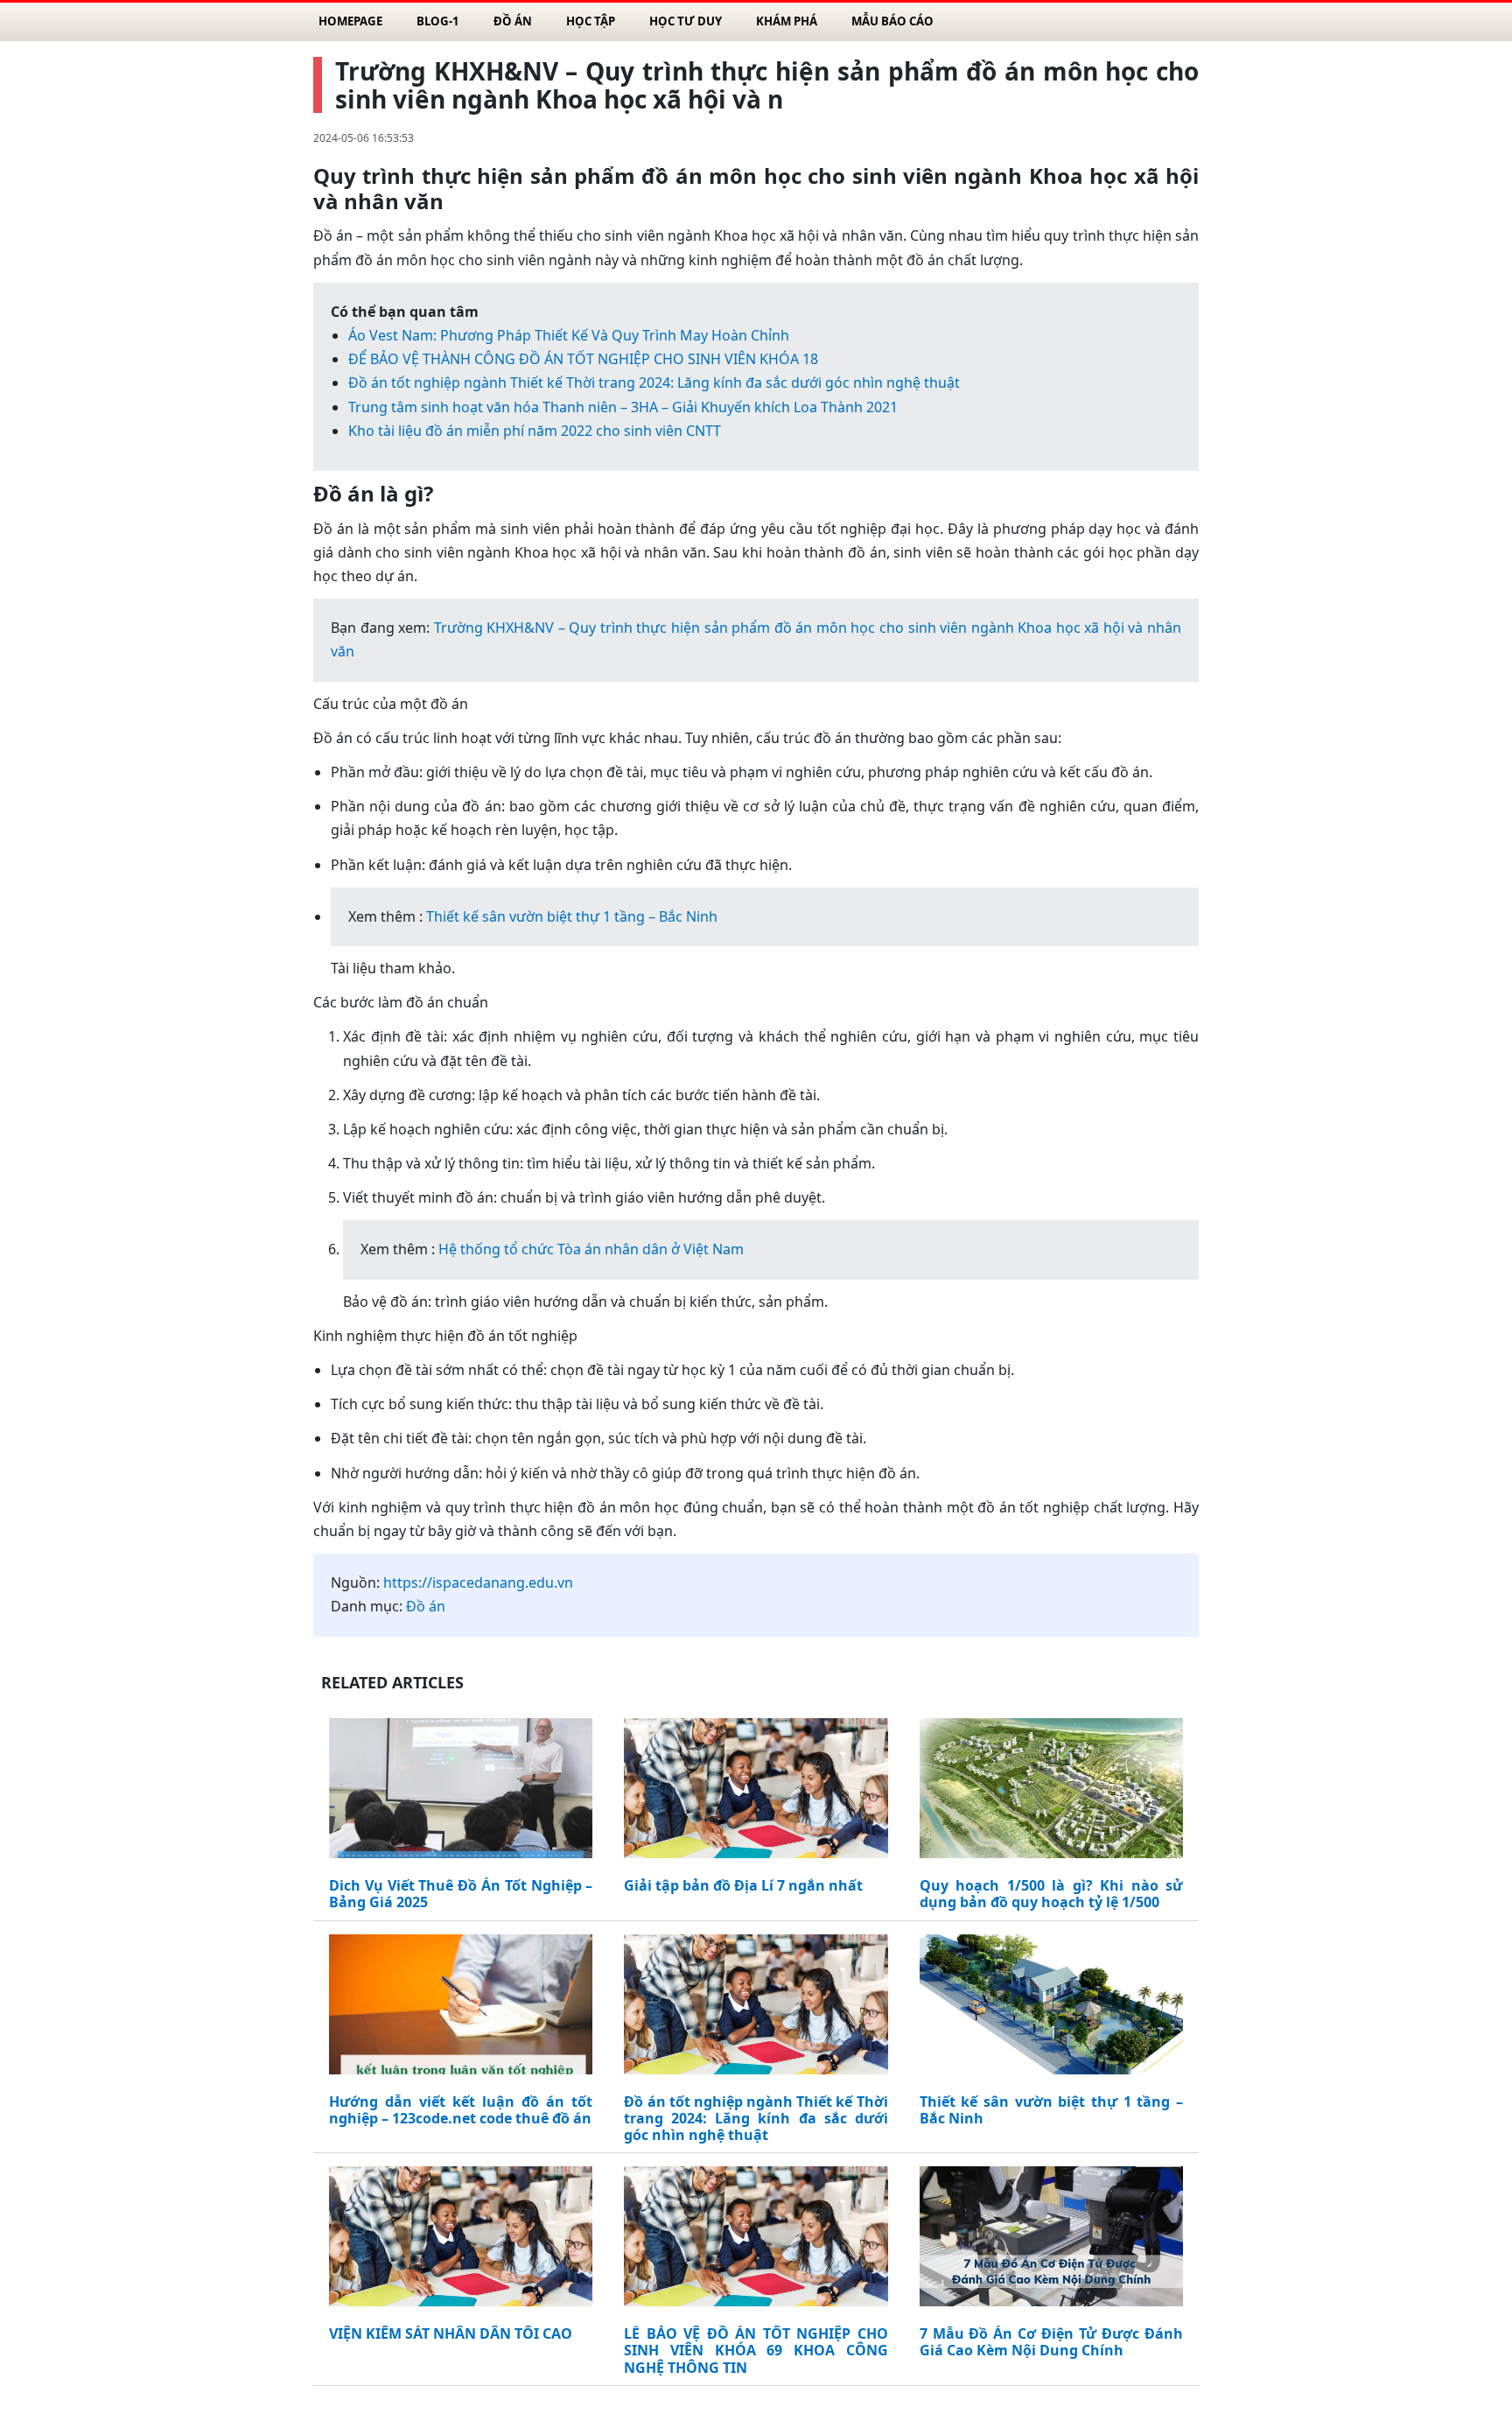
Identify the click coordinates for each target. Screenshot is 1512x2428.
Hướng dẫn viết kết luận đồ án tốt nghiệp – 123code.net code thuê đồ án (461, 2110)
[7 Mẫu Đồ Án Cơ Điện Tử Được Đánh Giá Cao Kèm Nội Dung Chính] (1051, 2240)
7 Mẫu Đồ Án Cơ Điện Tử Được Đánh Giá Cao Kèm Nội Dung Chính (1051, 2342)
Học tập (591, 21)
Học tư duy (686, 21)
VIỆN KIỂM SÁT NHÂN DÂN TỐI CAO (451, 2334)
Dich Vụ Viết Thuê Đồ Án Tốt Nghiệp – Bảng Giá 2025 (461, 1894)
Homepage (350, 21)
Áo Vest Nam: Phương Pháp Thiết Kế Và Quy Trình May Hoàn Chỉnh (569, 335)
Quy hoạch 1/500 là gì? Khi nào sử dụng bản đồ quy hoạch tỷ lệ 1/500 (1051, 1894)
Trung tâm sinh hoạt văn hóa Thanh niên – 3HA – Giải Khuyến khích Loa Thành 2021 (623, 407)
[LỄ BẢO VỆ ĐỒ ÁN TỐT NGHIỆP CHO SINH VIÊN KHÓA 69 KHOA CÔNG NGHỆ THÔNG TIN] (756, 2240)
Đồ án (513, 21)
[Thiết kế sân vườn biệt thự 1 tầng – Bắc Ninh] (1051, 2008)
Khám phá (787, 21)
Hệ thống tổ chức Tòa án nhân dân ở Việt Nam (591, 1249)
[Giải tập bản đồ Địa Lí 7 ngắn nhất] (756, 1792)
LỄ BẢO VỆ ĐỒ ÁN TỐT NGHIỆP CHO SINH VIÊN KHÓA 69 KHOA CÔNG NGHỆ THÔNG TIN (756, 2351)
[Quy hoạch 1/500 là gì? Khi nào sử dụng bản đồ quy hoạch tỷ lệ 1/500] (1051, 1792)
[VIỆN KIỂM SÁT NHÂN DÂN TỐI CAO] (461, 2240)
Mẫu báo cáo (892, 21)
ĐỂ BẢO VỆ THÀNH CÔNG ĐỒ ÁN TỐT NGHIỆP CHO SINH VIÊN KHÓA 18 (583, 359)
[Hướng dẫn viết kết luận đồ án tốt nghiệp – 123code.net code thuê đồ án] (461, 2008)
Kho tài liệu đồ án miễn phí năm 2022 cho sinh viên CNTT (535, 431)
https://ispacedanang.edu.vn (478, 1582)
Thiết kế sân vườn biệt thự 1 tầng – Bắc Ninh (572, 916)
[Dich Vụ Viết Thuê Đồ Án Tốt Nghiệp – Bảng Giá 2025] (461, 1792)
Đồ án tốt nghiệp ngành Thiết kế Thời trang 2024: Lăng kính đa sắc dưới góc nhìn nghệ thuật (654, 382)
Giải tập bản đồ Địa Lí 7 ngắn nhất (743, 1886)
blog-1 (438, 21)
